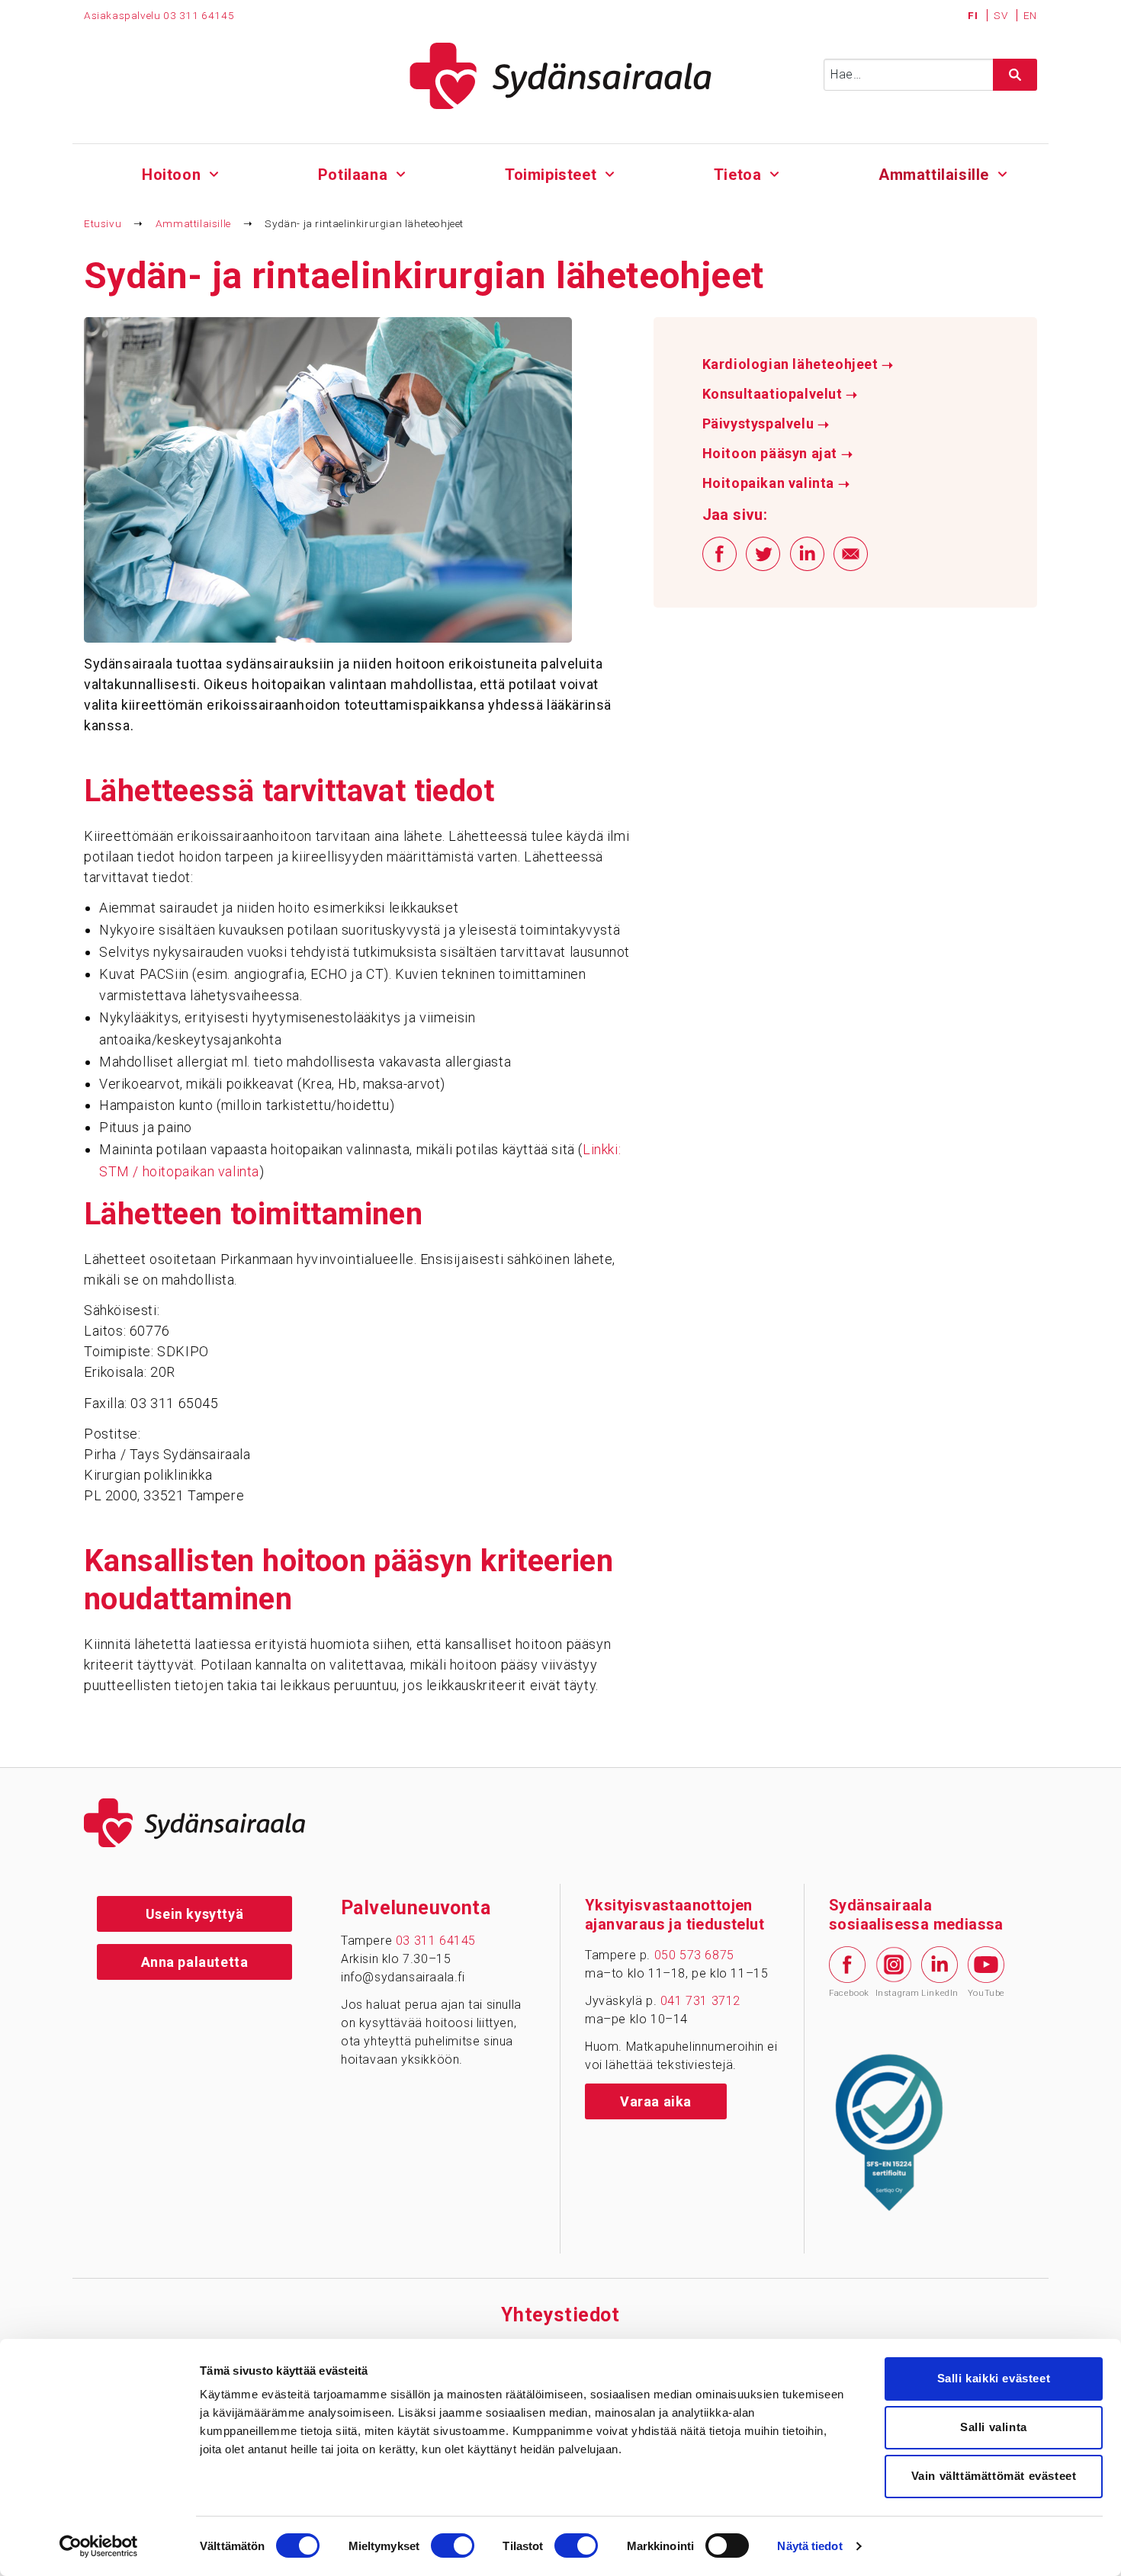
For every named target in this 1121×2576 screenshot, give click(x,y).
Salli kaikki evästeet (994, 2378)
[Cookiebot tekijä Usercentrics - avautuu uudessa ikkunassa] (99, 2546)
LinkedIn (940, 1993)
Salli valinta (994, 2427)
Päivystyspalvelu (766, 424)
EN (1030, 15)
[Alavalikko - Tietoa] (774, 172)
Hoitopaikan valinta (776, 483)
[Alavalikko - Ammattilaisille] (1002, 172)
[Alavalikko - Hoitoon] (214, 172)
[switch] (453, 2546)
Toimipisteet (551, 175)
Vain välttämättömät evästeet (994, 2476)
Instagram (894, 1993)
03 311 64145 (199, 15)
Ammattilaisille (934, 175)
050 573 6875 (694, 1955)
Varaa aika (656, 2101)
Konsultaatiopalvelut (780, 394)
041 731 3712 (700, 2001)
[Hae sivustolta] (1015, 75)
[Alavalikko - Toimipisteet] (610, 172)
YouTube (986, 1993)
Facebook (847, 1993)
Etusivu (103, 223)
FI (974, 15)
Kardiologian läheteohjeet (798, 364)
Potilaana (353, 175)
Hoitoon (171, 175)
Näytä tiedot (809, 2546)
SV (1002, 15)
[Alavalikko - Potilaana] (401, 172)
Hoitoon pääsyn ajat (778, 454)
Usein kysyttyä (194, 1914)
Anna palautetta (195, 1962)
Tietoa (738, 175)
